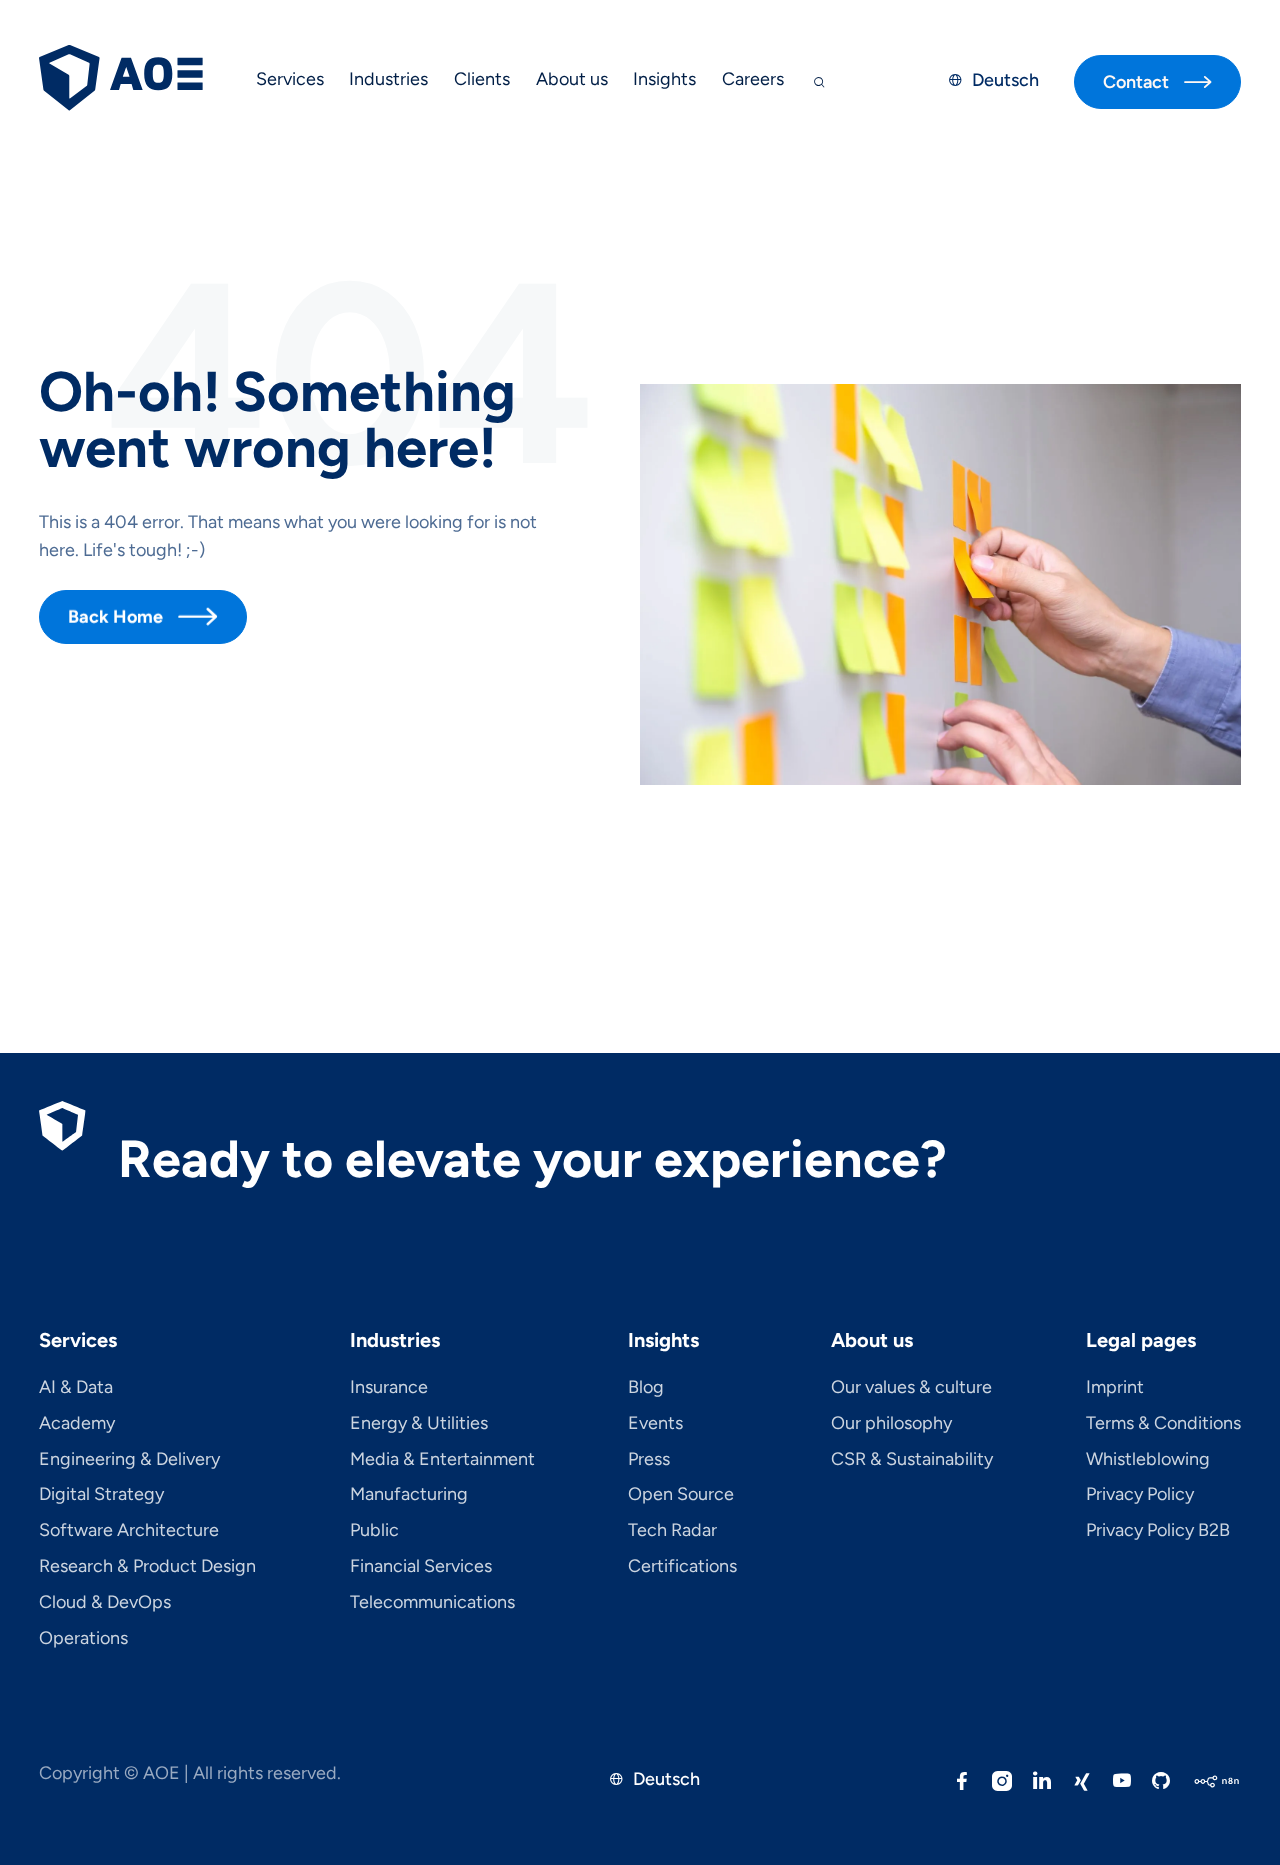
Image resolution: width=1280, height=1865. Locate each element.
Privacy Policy (1140, 1495)
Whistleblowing (1148, 1460)
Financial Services (421, 1567)
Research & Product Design (147, 1567)
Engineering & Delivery (129, 1460)
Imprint (1115, 1388)
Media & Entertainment (442, 1460)
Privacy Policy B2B (1158, 1531)
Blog (646, 1388)
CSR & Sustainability (912, 1460)
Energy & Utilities (419, 1424)
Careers (753, 79)
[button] (290, 82)
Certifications (682, 1567)
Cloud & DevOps (105, 1603)
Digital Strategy (101, 1495)
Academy (77, 1424)
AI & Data (76, 1388)
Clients (482, 79)
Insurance (389, 1388)
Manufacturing (409, 1495)
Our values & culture (911, 1388)
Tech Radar (672, 1531)
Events (655, 1424)
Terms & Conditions (1163, 1424)
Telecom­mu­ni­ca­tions (432, 1603)
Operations (83, 1639)
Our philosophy (891, 1424)
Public (374, 1531)
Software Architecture (129, 1531)
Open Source (681, 1495)
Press (649, 1460)
